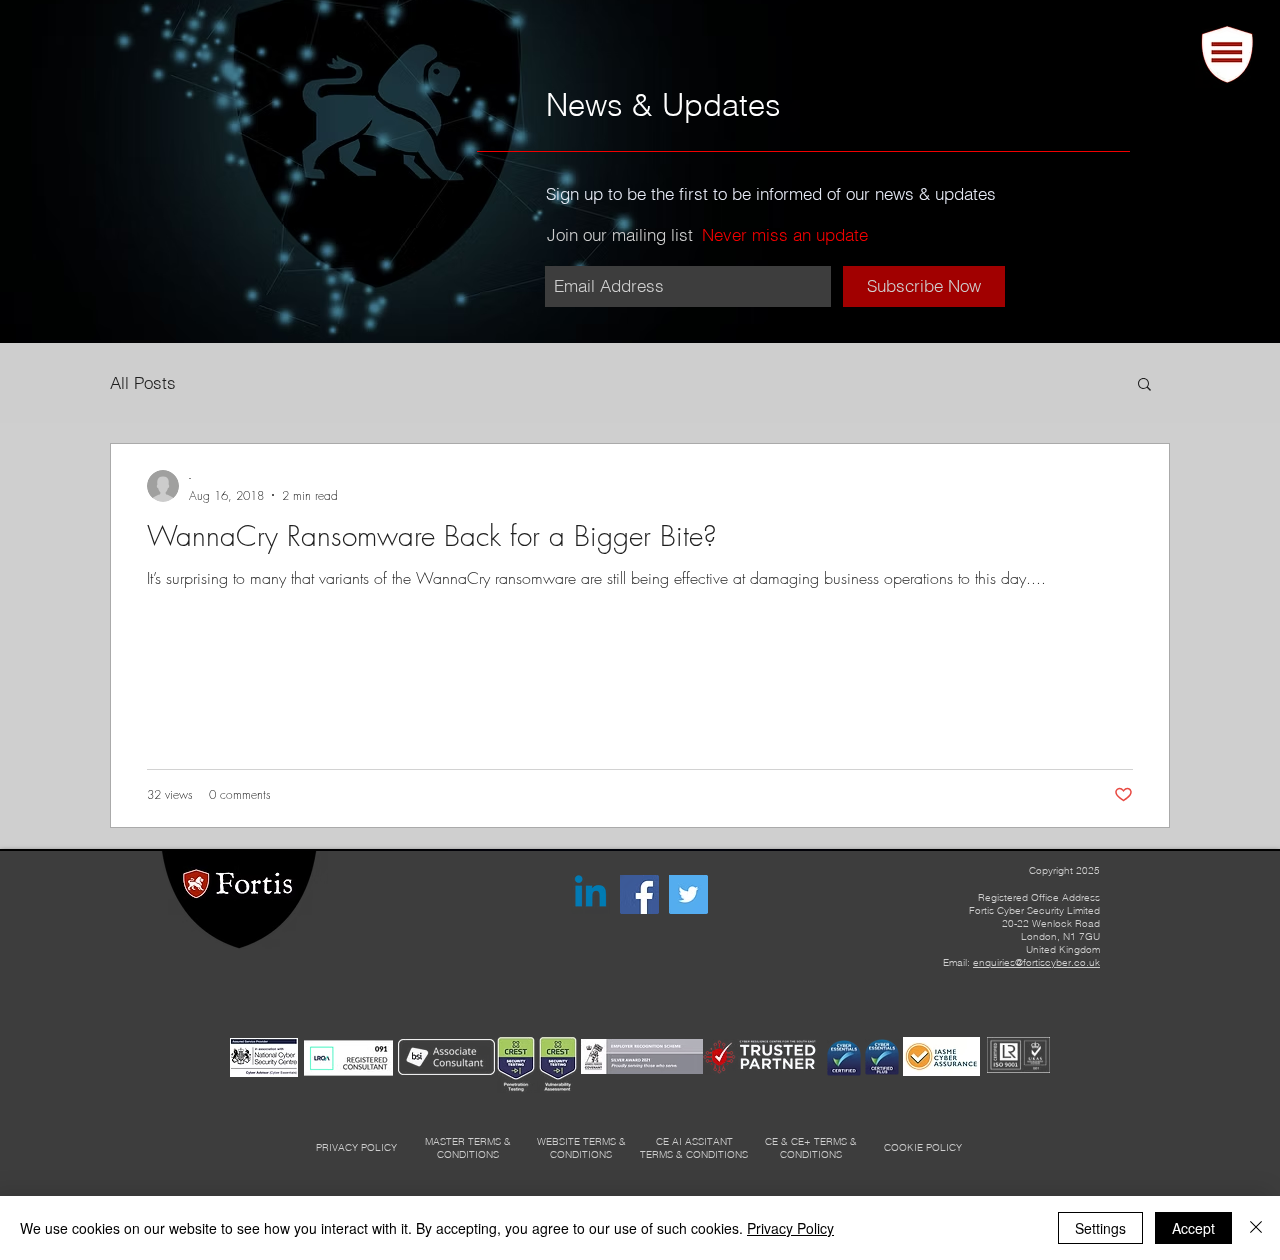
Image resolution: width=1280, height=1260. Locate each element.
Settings (1100, 1228)
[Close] (1256, 1228)
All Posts (143, 382)
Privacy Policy (790, 1228)
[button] (1227, 54)
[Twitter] (688, 894)
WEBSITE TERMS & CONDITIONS (581, 1148)
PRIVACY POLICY (356, 1147)
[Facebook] (639, 894)
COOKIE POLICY (923, 1147)
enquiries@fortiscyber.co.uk (1036, 962)
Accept (1193, 1228)
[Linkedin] (590, 894)
